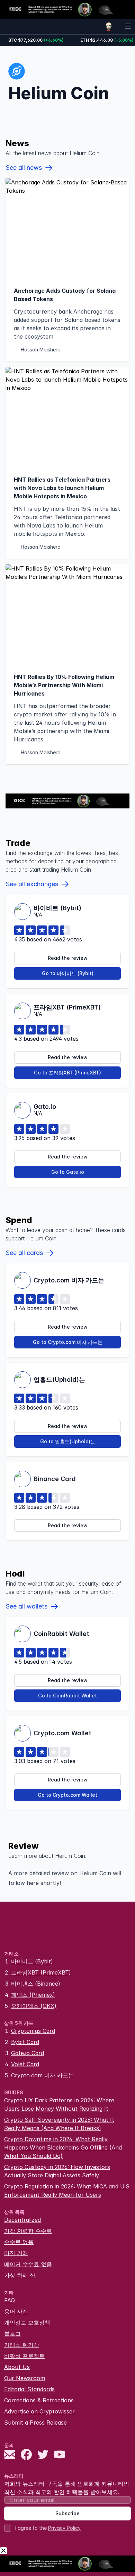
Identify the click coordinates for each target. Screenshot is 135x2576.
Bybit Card (25, 2042)
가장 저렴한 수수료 (28, 2231)
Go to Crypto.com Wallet (67, 1795)
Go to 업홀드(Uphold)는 (68, 1441)
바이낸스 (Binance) (36, 1984)
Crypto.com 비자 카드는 (42, 2075)
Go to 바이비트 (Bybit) (68, 973)
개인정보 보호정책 (27, 2322)
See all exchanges (32, 884)
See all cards (24, 1253)
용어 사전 (16, 2311)
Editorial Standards (29, 2389)
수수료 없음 (19, 2242)
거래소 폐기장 (22, 2345)
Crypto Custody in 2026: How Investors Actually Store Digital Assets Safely (57, 2171)
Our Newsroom (25, 2378)
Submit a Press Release (35, 2423)
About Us (17, 2367)
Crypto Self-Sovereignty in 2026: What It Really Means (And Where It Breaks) (59, 2124)
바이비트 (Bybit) (32, 1961)
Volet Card (25, 2064)
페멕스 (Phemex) (33, 1995)
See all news (24, 168)
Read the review (68, 958)
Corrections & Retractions (39, 2400)
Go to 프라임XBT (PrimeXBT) (67, 1073)
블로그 (12, 2334)
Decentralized (22, 2220)
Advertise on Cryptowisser (39, 2411)
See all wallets (26, 1606)
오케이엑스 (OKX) (34, 2006)
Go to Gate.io (68, 1172)
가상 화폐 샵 (20, 2275)
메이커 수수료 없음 (28, 2264)
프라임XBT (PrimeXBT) (41, 1972)
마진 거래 (16, 2253)
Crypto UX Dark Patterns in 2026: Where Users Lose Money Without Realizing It (59, 2104)
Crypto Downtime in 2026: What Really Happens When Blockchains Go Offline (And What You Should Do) (63, 2147)
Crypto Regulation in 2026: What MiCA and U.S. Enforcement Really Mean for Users (67, 2191)
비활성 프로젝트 (24, 2356)
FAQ (10, 2300)
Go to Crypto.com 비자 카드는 (68, 1342)
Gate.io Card (28, 2053)
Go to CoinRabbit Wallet (67, 1696)
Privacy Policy (64, 2528)
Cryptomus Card (33, 2031)
